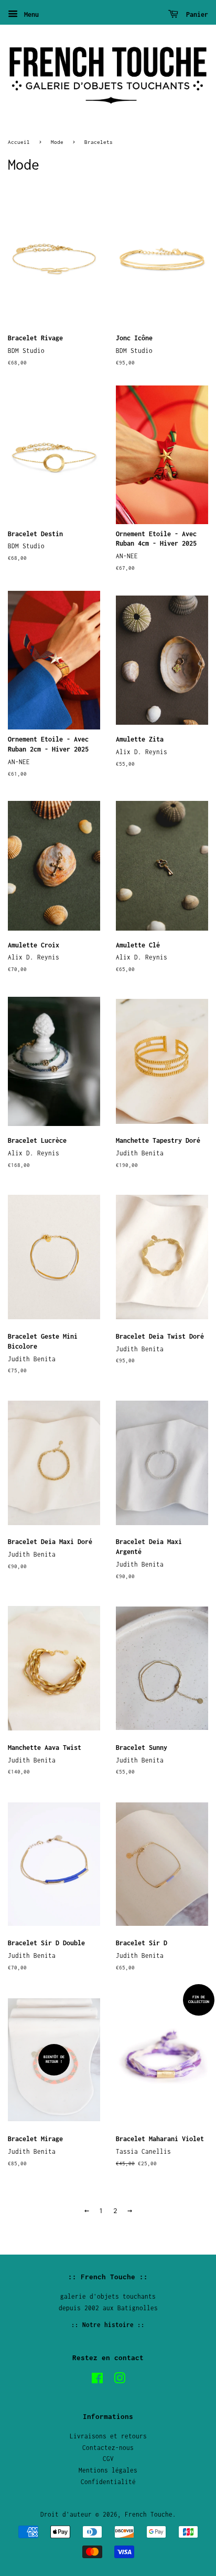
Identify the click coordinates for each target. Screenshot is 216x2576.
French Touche (149, 2514)
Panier (195, 14)
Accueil (19, 142)
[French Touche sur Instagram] (120, 2380)
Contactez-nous (108, 2448)
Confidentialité (108, 2482)
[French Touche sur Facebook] (97, 2380)
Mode (57, 142)
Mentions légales (108, 2470)
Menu (30, 14)
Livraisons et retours (108, 2436)
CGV (108, 2459)
